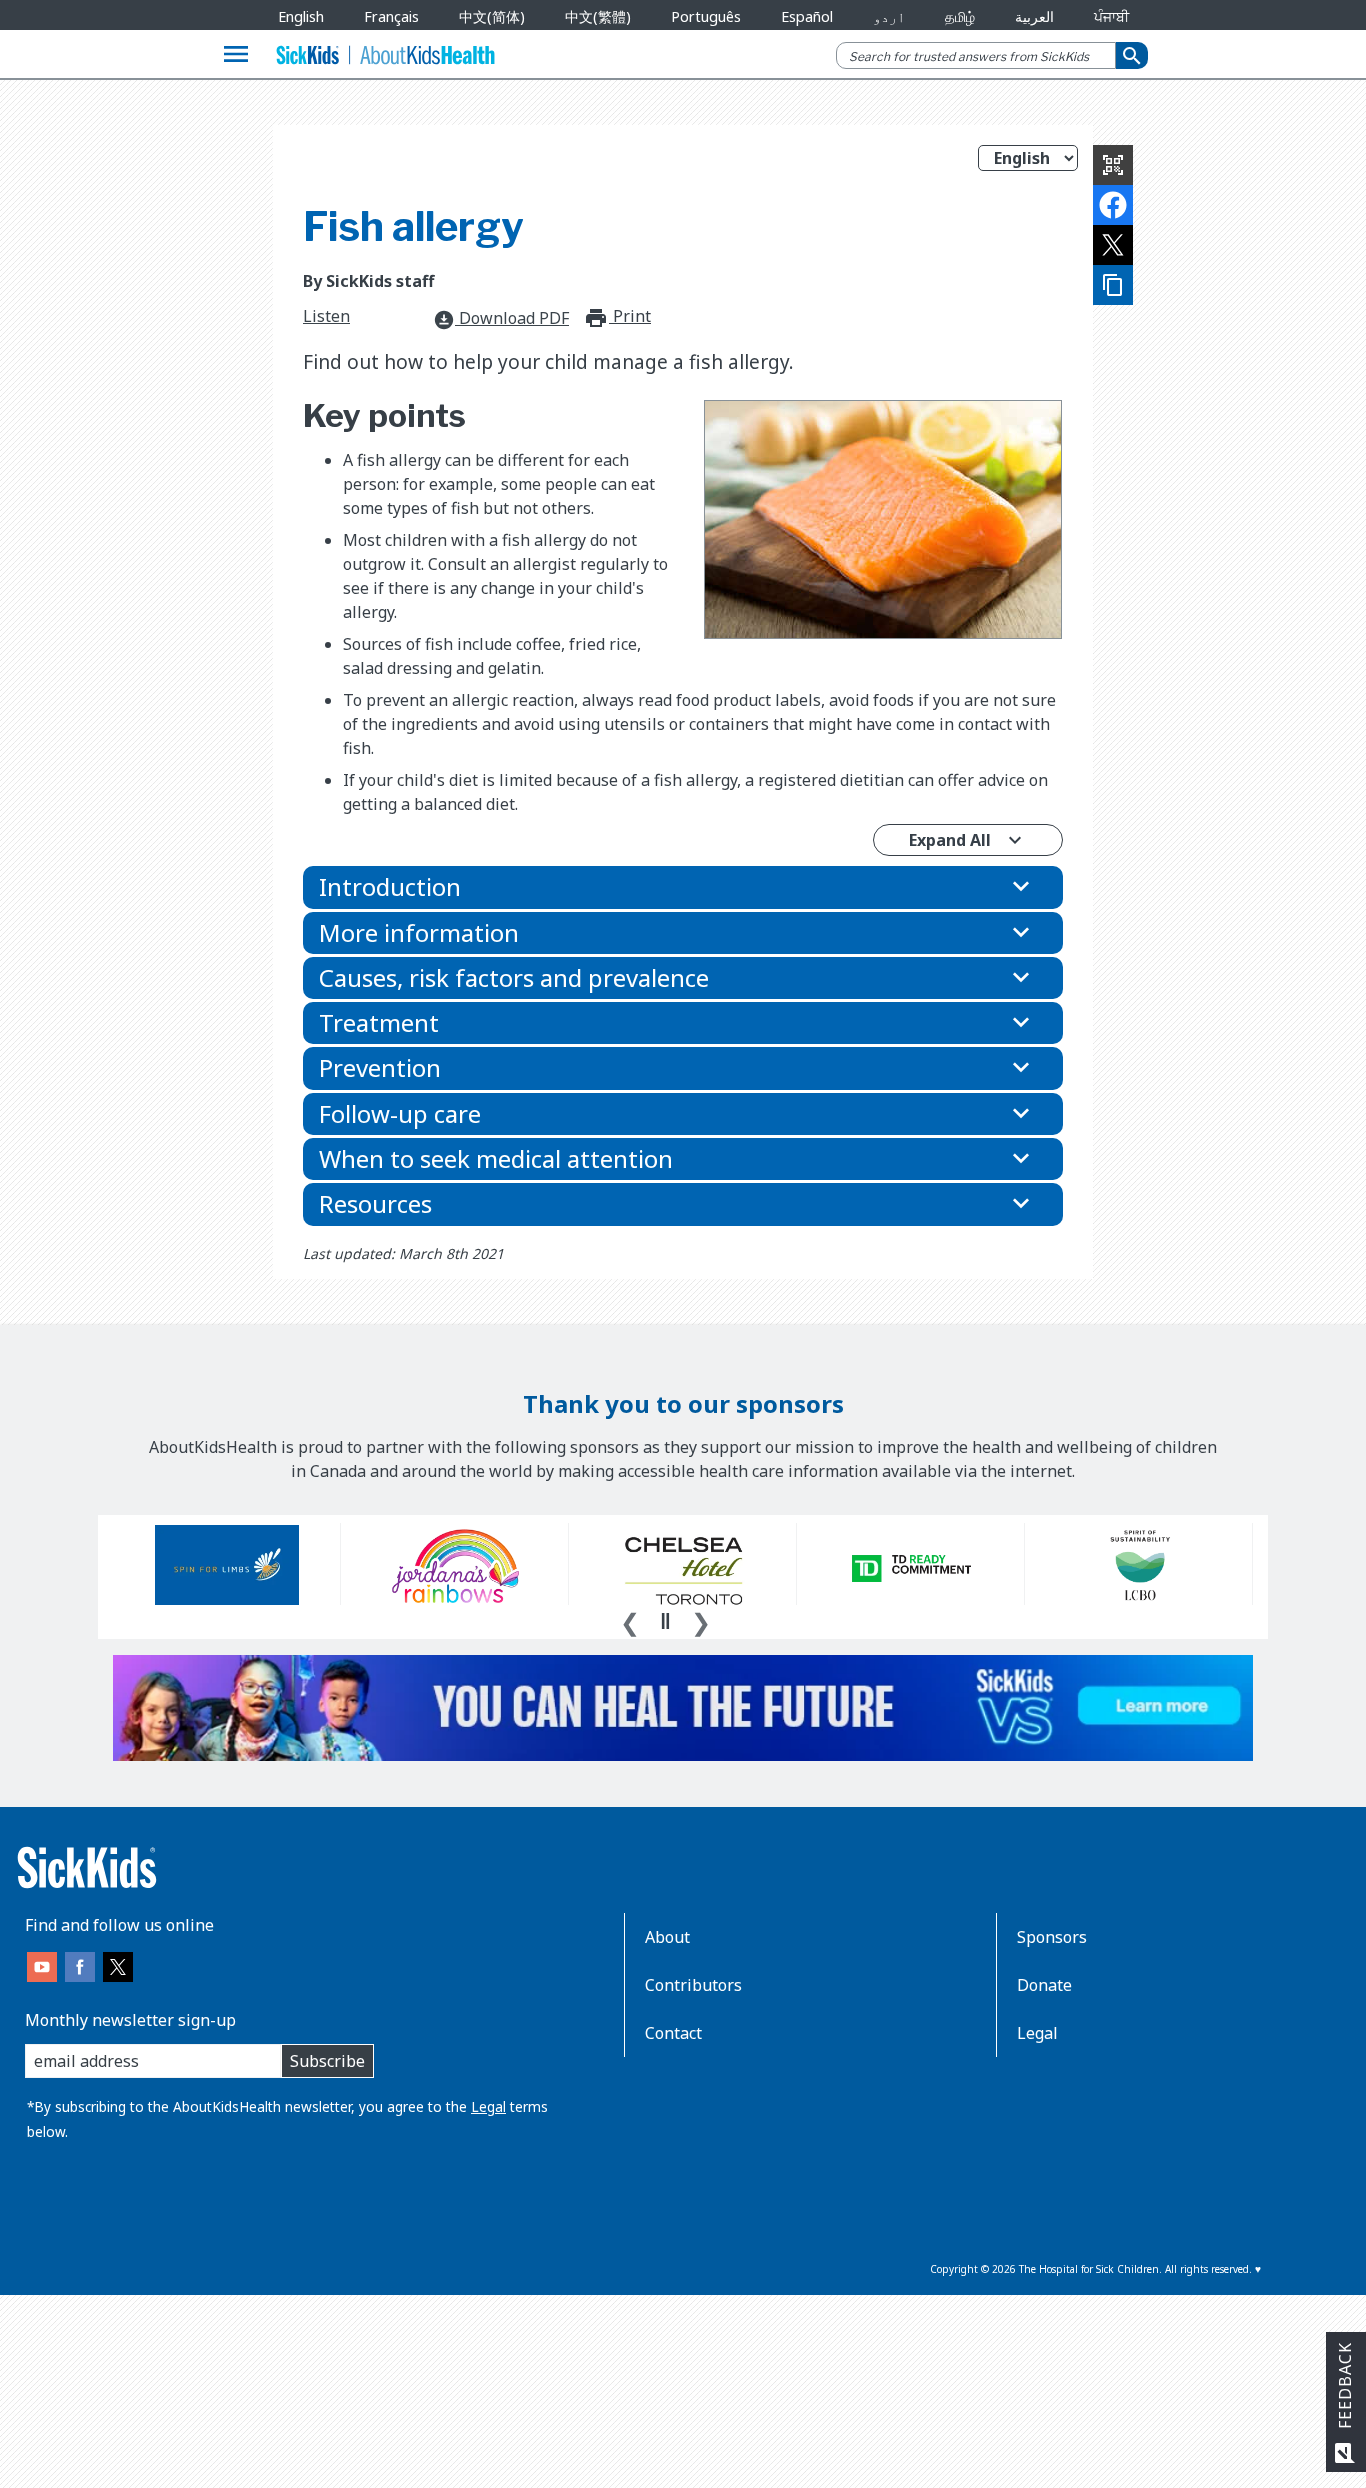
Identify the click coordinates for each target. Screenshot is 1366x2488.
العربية (1034, 16)
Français (391, 16)
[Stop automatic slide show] (665, 1621)
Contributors (693, 1985)
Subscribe (327, 2061)
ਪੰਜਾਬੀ (1111, 16)
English (301, 16)
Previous (630, 1620)
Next (701, 1620)
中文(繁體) (598, 16)
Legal (488, 2106)
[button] (683, 887)
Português (706, 16)
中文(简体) (492, 16)
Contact (673, 2033)
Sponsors (1052, 1937)
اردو (889, 16)
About (667, 1937)
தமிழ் (960, 16)
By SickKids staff (368, 281)
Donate (1044, 1985)
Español (807, 16)
